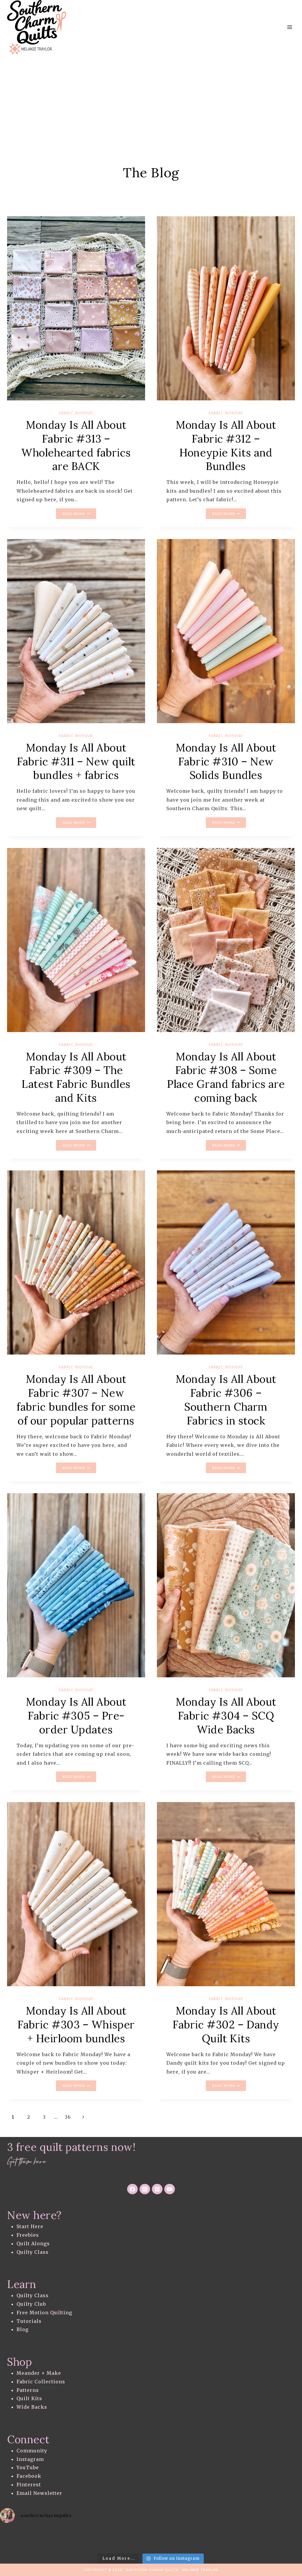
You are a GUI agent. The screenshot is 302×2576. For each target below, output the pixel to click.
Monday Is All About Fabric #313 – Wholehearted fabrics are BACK (76, 446)
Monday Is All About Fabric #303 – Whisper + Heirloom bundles (76, 2025)
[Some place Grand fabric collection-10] (226, 940)
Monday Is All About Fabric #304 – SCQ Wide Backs (226, 1716)
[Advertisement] (151, 99)
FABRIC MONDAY (76, 413)
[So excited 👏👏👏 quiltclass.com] (285, 2539)
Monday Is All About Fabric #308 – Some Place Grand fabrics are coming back (226, 1077)
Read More (79, 514)
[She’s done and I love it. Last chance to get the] (84, 2539)
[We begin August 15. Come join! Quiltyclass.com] (252, 2539)
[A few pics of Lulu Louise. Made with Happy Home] (17, 2539)
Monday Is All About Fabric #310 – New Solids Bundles (226, 761)
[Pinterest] (157, 2189)
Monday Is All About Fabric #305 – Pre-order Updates (76, 1716)
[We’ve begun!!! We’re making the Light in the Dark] (185, 2539)
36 (68, 2117)
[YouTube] (170, 2189)
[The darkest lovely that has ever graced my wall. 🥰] (151, 2539)
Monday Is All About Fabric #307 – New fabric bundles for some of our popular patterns (76, 1400)
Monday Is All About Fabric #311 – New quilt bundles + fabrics (76, 761)
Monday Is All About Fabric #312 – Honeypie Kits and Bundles (226, 446)
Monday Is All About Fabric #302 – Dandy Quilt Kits (226, 2025)
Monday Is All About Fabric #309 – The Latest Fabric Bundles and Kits (76, 1077)
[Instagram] (145, 2189)
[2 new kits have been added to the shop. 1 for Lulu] (218, 2539)
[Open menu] (289, 27)
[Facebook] (132, 2189)
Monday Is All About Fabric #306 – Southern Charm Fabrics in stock (226, 1400)
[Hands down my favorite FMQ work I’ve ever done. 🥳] (50, 2539)
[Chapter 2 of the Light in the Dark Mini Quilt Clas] (117, 2539)
